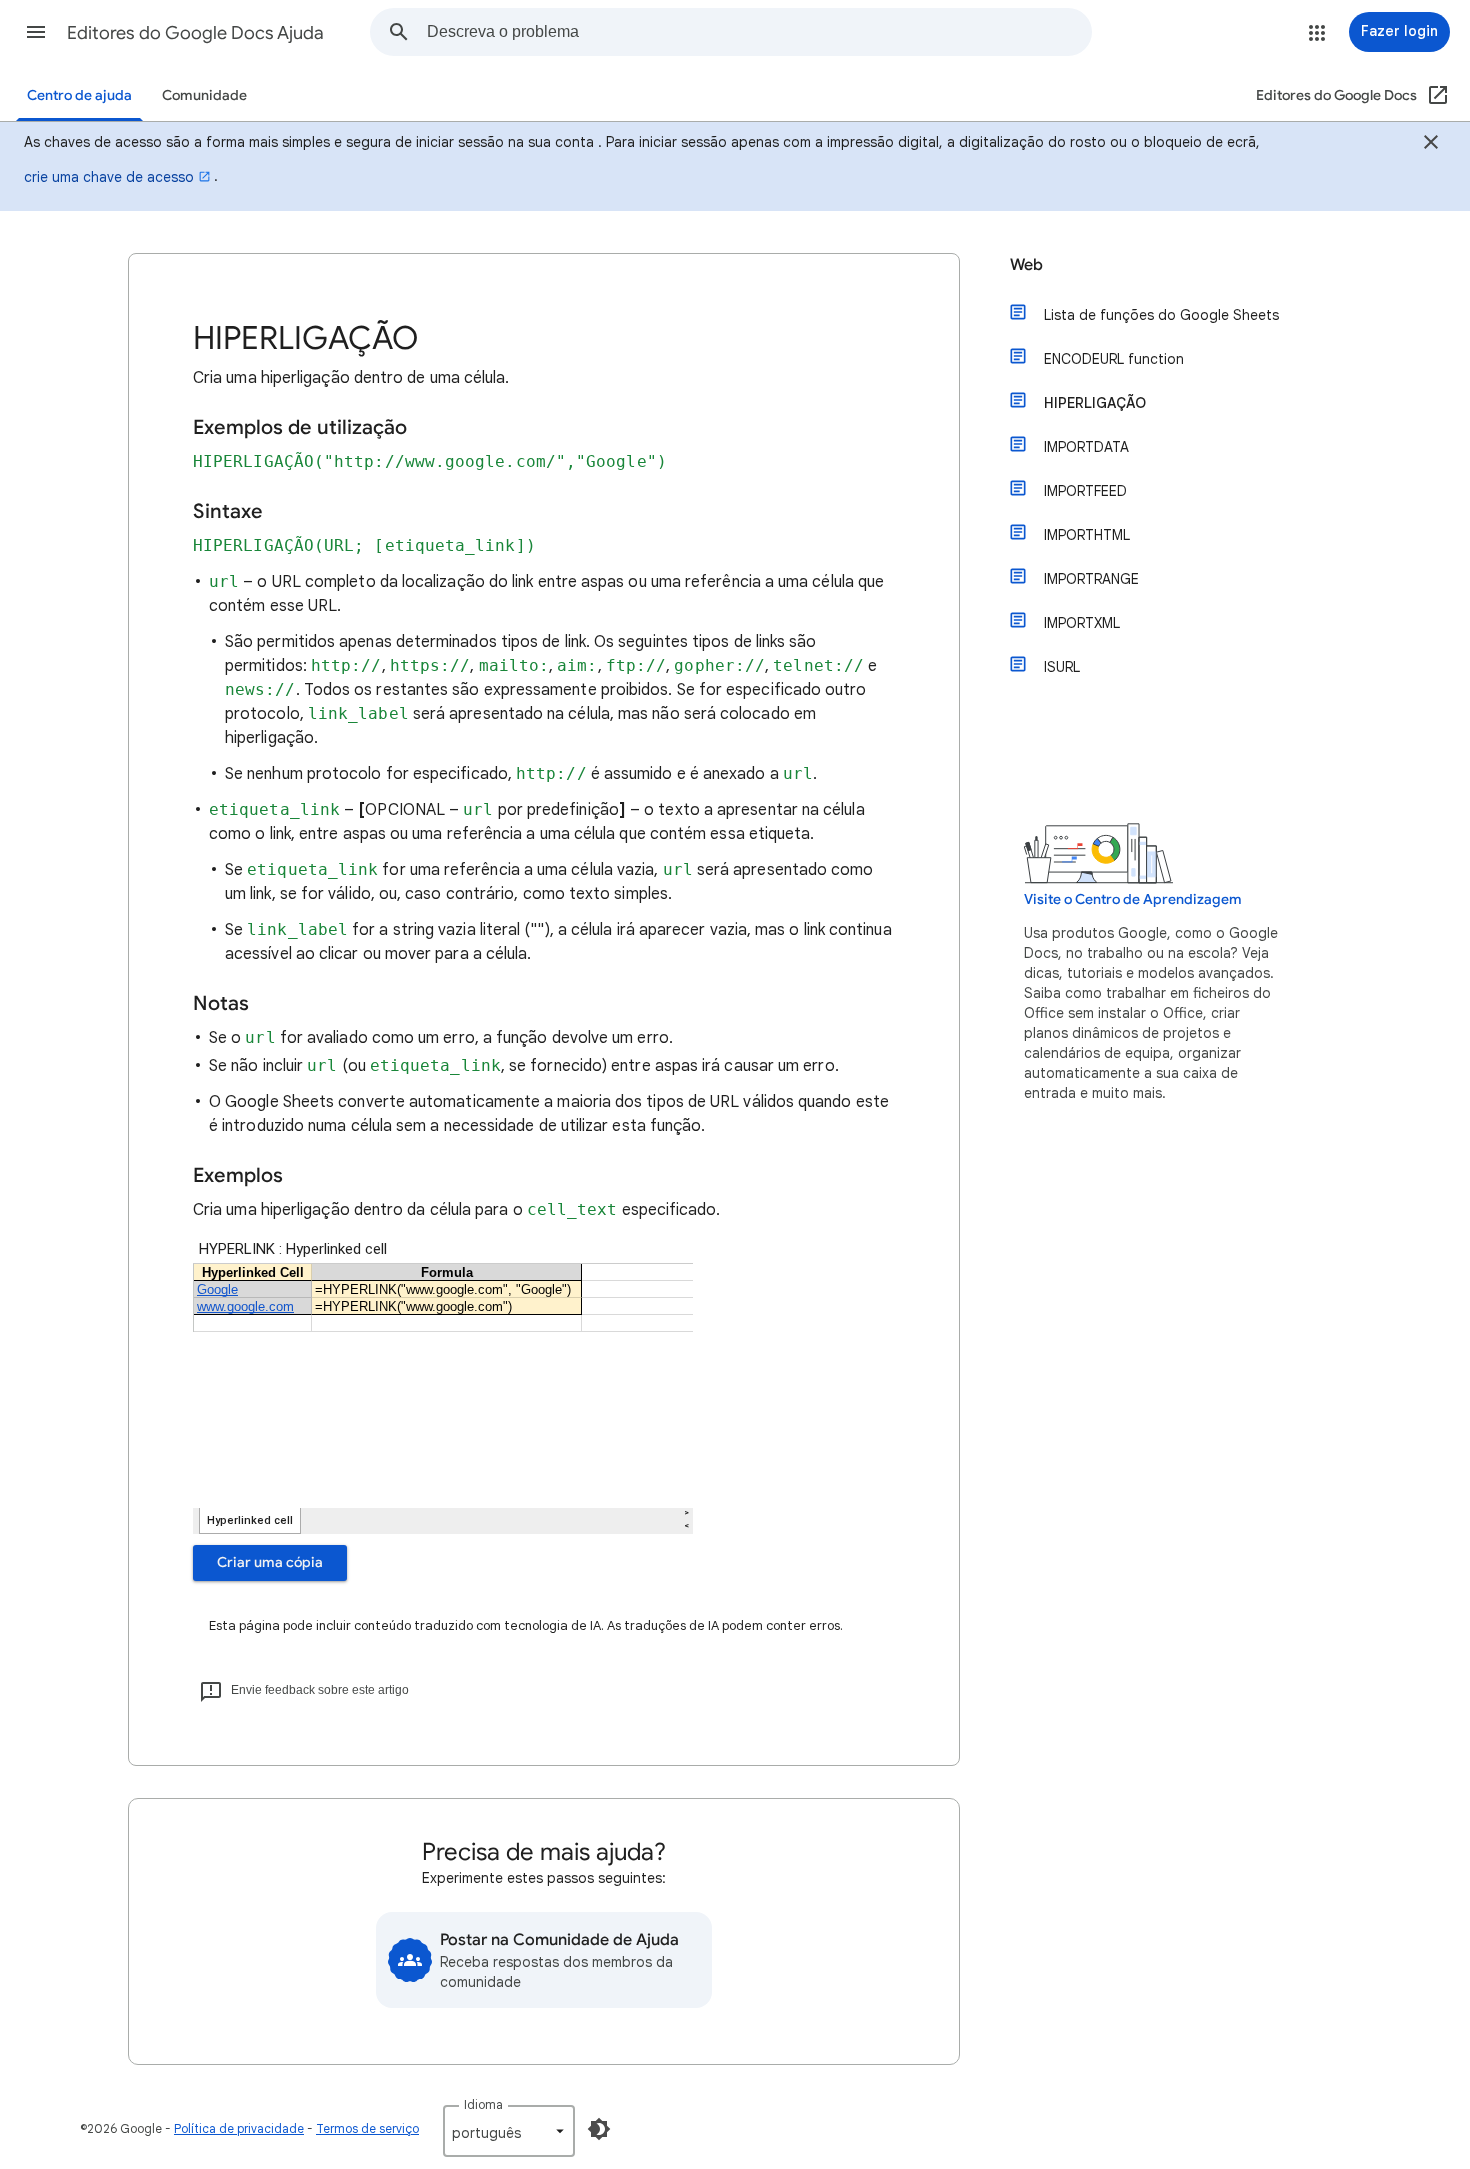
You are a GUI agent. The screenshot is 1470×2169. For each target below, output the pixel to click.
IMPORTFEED (1085, 491)
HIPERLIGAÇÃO (1095, 403)
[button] (36, 32)
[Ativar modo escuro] (599, 2129)
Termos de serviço (367, 2128)
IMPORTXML (1082, 623)
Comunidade (204, 95)
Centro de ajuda (79, 95)
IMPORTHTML (1087, 535)
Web (1026, 265)
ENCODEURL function (1114, 359)
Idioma (483, 2104)
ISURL (1062, 667)
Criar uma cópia (270, 1562)
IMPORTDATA (1086, 447)
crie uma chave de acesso (109, 177)
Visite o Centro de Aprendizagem (1133, 899)
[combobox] (759, 32)
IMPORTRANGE (1091, 579)
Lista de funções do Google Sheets (1161, 315)
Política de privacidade (239, 2128)
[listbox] (509, 2131)
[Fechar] (1431, 145)
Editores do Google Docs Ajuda (195, 33)
